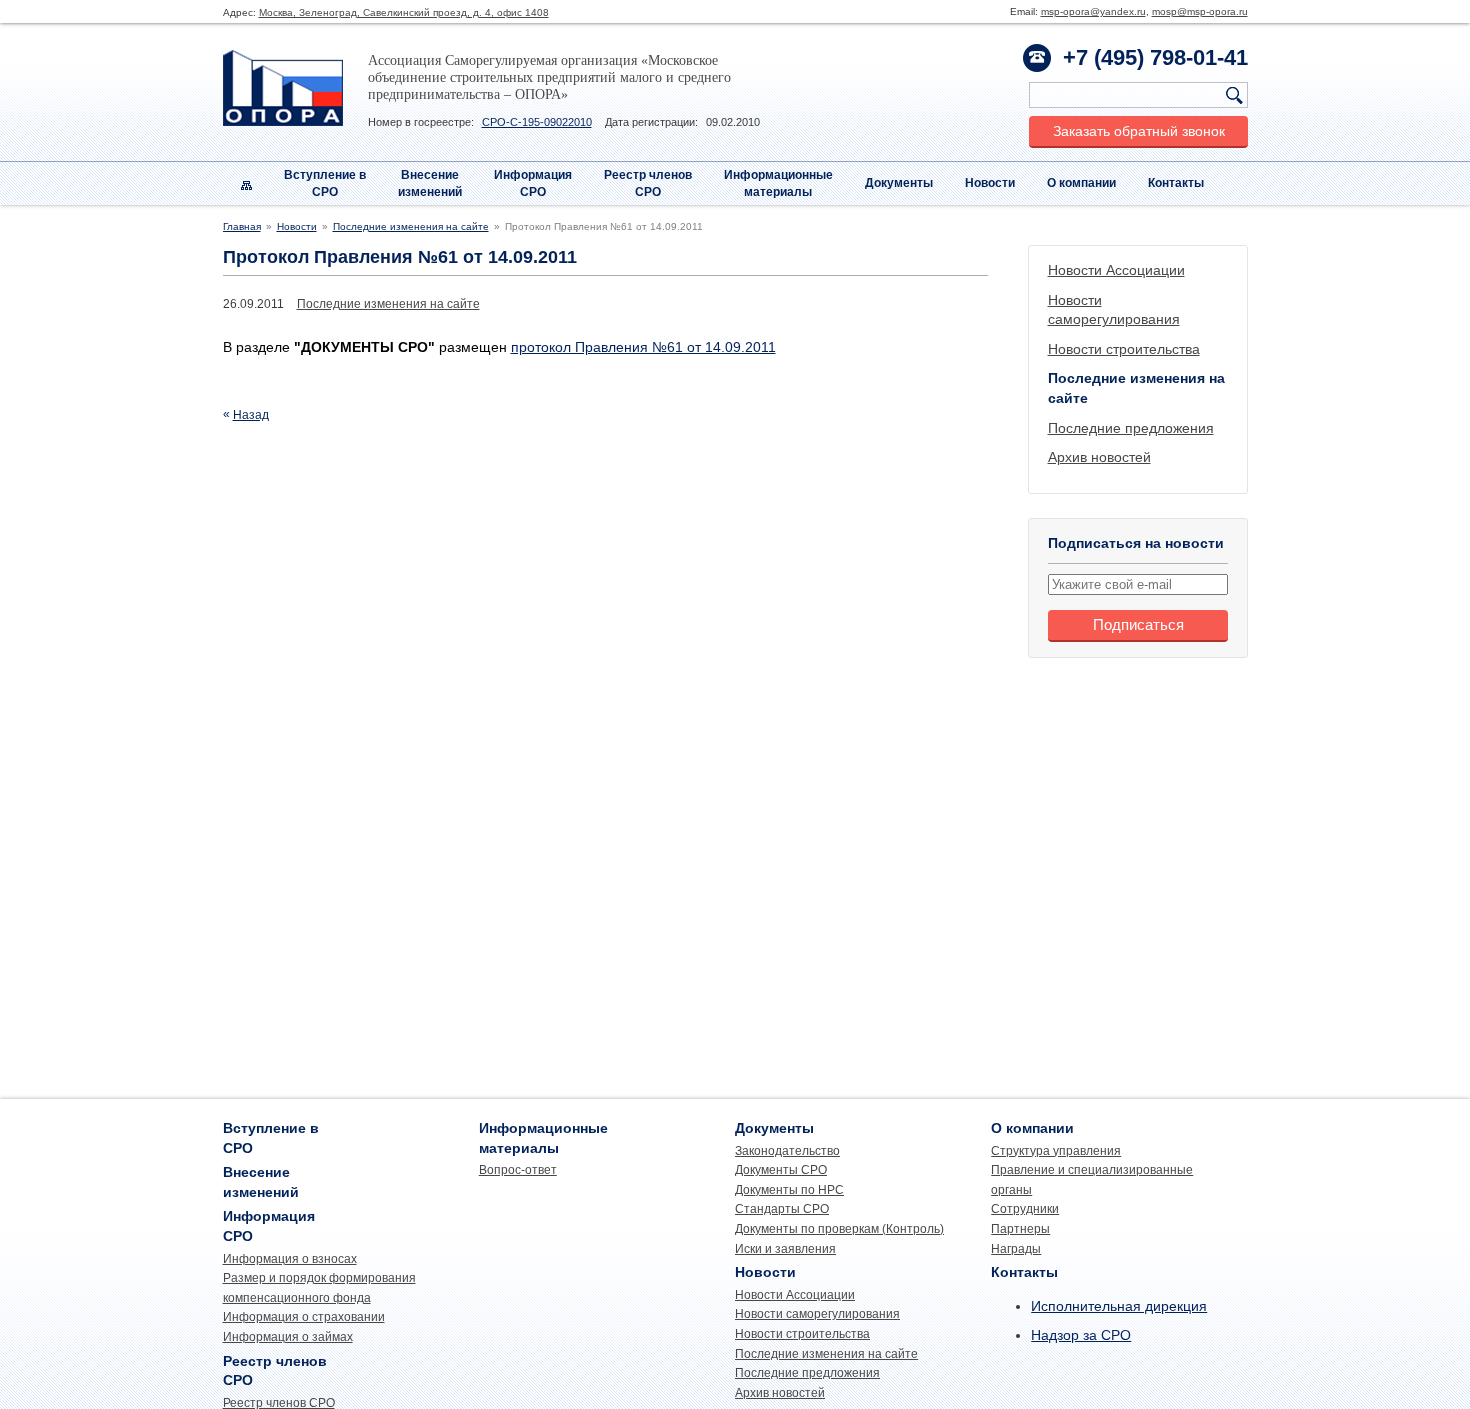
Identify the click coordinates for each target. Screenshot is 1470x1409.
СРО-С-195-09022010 (537, 122)
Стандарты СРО (782, 1209)
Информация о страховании (304, 1317)
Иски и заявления (785, 1249)
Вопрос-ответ (518, 1170)
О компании (1081, 183)
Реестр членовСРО (648, 183)
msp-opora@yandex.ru (1093, 11)
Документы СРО (781, 1170)
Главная (242, 226)
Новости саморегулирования (817, 1314)
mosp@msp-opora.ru (1200, 11)
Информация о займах (288, 1337)
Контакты (1176, 183)
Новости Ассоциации (1116, 270)
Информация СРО (533, 183)
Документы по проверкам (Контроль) (839, 1229)
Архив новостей (1099, 457)
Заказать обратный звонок (1139, 131)
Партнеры (1020, 1229)
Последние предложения (1131, 428)
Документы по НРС (789, 1190)
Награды (1016, 1249)
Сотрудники (1025, 1209)
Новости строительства (1124, 349)
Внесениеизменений (430, 183)
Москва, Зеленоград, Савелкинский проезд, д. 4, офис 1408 (404, 12)
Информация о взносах (290, 1259)
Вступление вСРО (325, 183)
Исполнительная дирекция (1119, 1306)
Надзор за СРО (1081, 1335)
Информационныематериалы (778, 183)
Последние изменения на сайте (411, 226)
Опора (283, 88)
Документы (899, 183)
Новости (990, 183)
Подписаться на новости (1136, 543)
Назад (251, 415)
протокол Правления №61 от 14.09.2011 (643, 347)
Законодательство (787, 1151)
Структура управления (1056, 1151)
